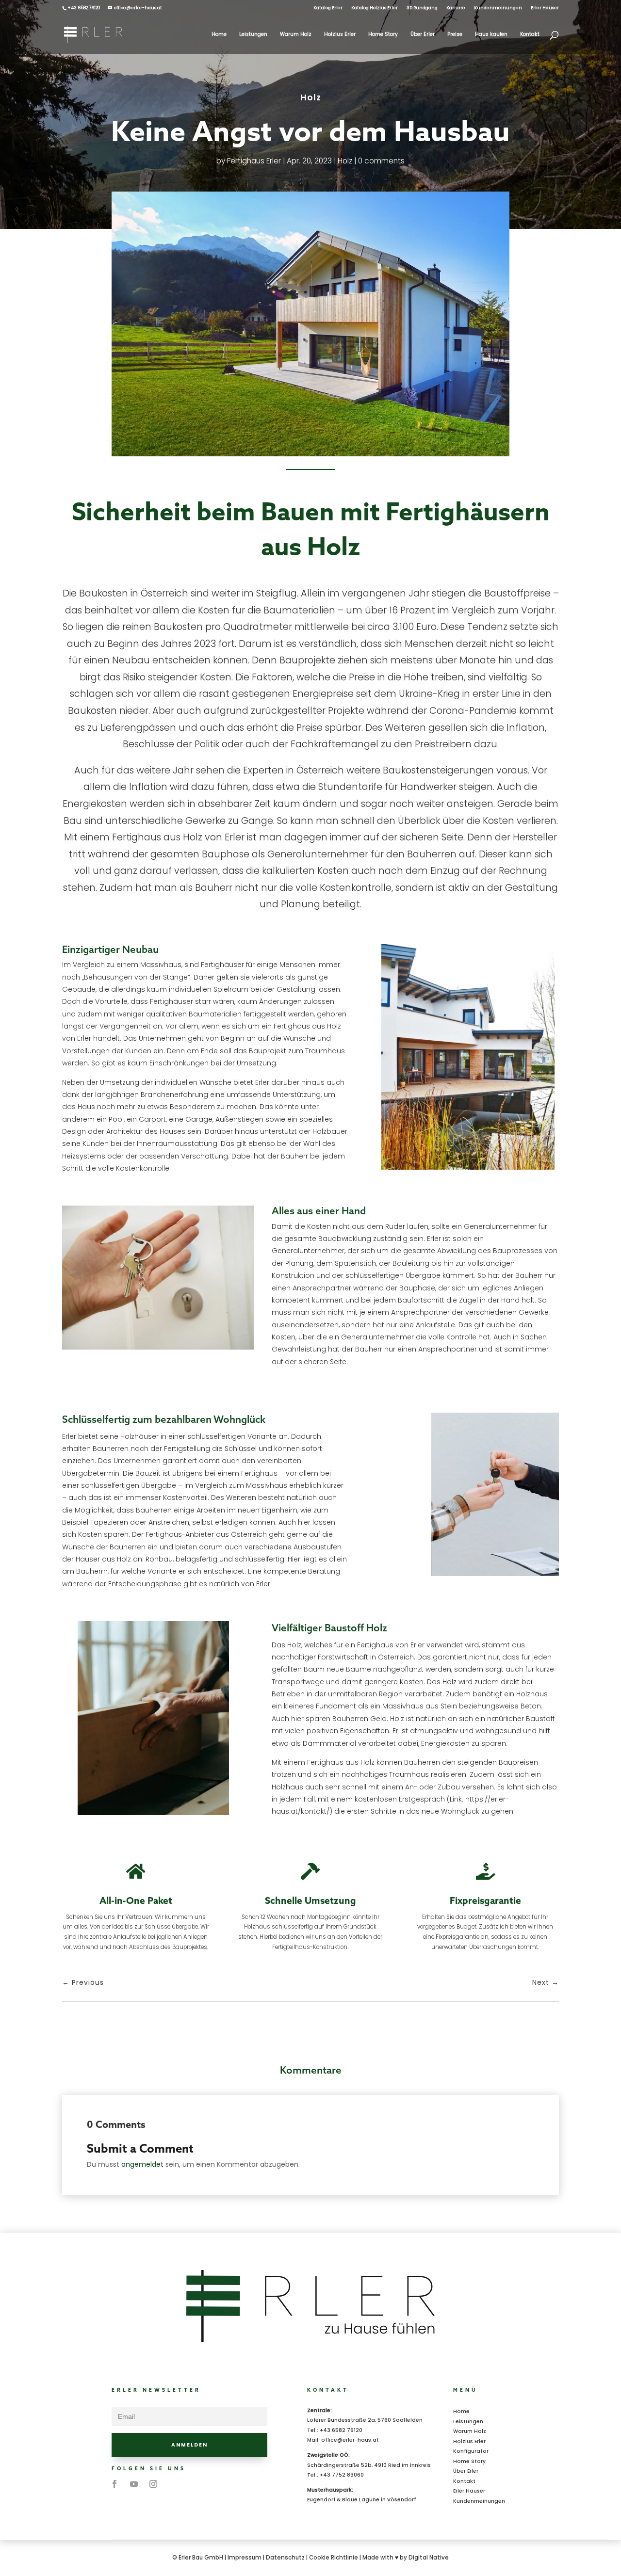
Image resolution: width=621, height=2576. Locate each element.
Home (219, 34)
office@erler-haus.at (350, 2440)
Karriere (456, 8)
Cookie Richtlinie (334, 2558)
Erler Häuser (545, 8)
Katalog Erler (328, 8)
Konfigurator (471, 2451)
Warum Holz (296, 34)
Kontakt (530, 34)
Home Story (383, 34)
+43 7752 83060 (342, 2475)
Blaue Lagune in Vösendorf (379, 2500)
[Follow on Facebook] (114, 2484)
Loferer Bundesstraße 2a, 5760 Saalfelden (365, 2420)
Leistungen (253, 34)
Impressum (245, 2558)
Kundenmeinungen (498, 8)
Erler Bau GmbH (201, 2558)
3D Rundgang (422, 8)
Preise (455, 34)
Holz (311, 97)
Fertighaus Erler (254, 161)
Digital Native (429, 2558)
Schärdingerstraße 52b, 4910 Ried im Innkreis (369, 2465)
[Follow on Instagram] (153, 2484)
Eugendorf (321, 2500)
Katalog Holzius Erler (375, 8)
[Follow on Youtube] (134, 2484)
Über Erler (423, 34)
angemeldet (142, 2164)
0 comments (381, 161)
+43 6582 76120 (341, 2430)
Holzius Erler (340, 34)
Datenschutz (285, 2558)
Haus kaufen (491, 34)
